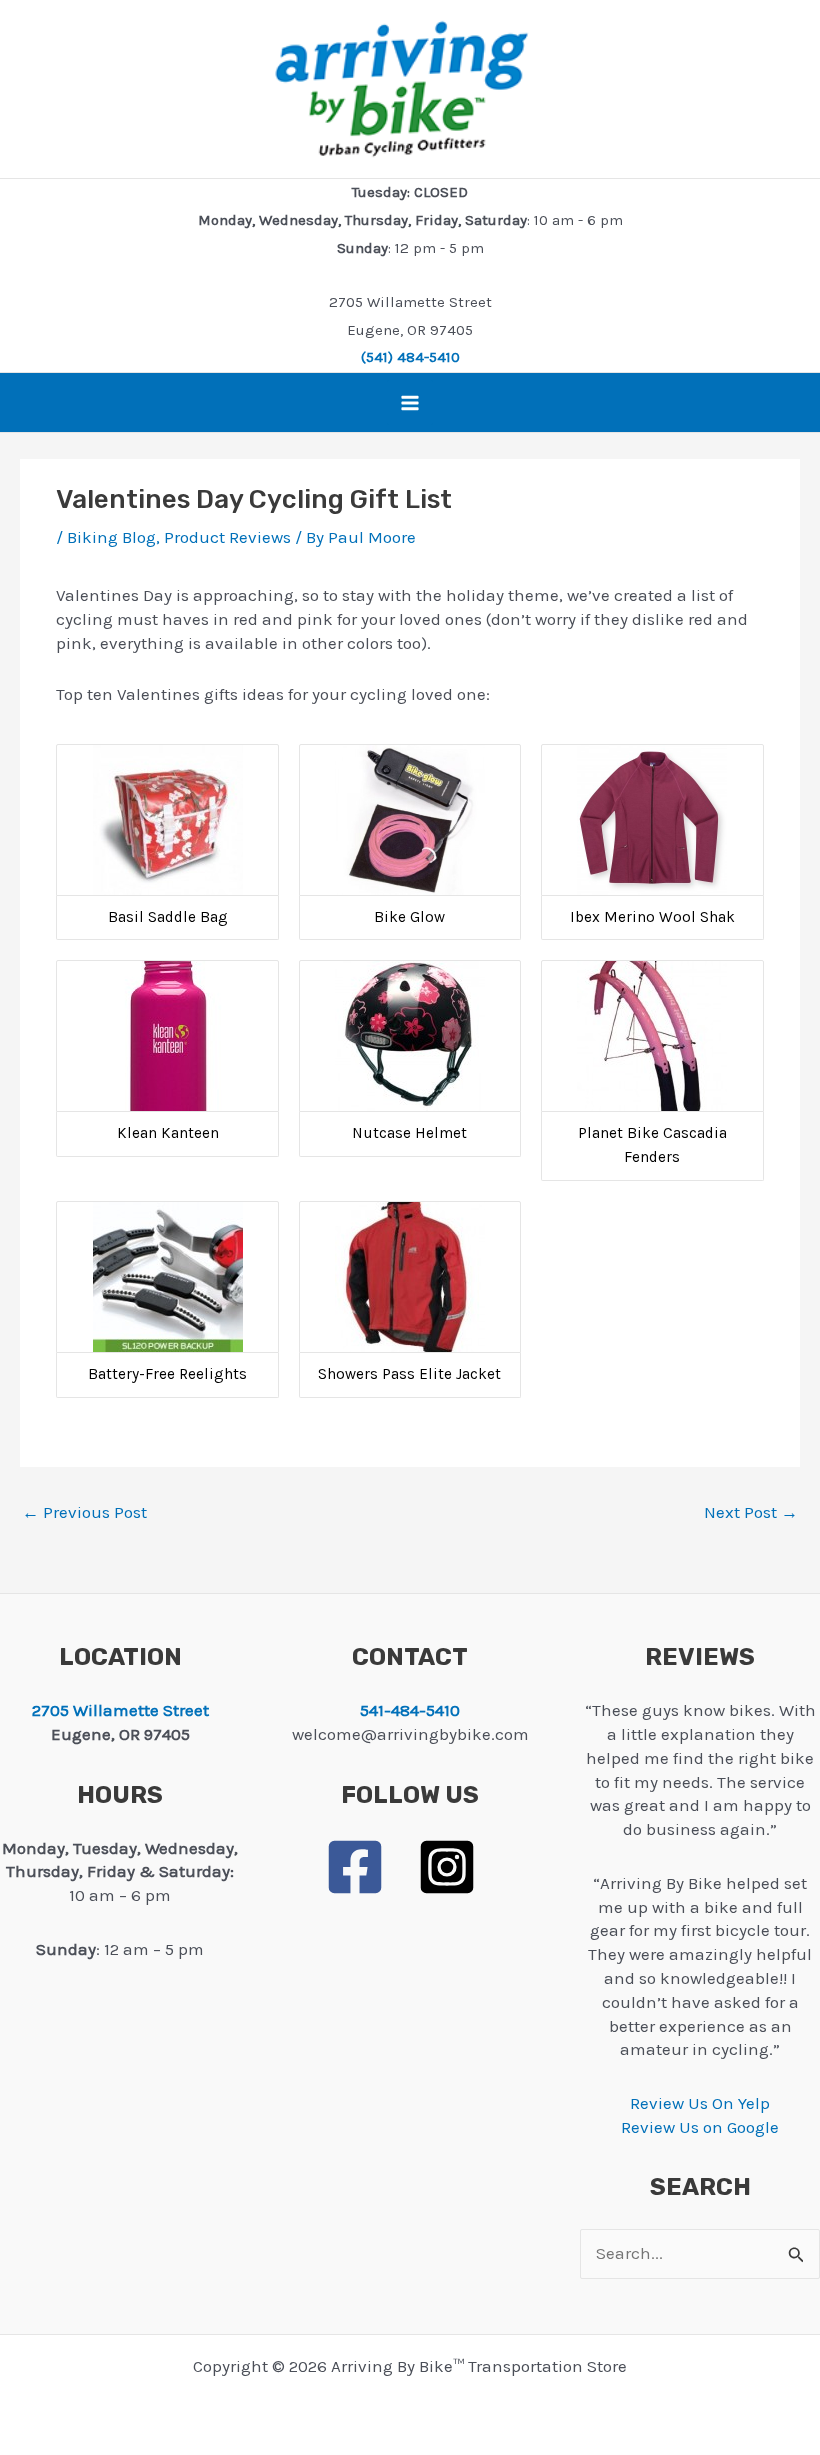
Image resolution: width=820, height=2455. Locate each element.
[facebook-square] (369, 1867)
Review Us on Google (700, 2127)
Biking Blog (111, 537)
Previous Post (84, 1512)
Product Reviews (227, 537)
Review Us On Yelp (700, 2103)
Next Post (751, 1512)
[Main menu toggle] (410, 403)
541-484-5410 (410, 1710)
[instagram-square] (456, 1867)
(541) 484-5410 (410, 357)
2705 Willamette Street (120, 1710)
